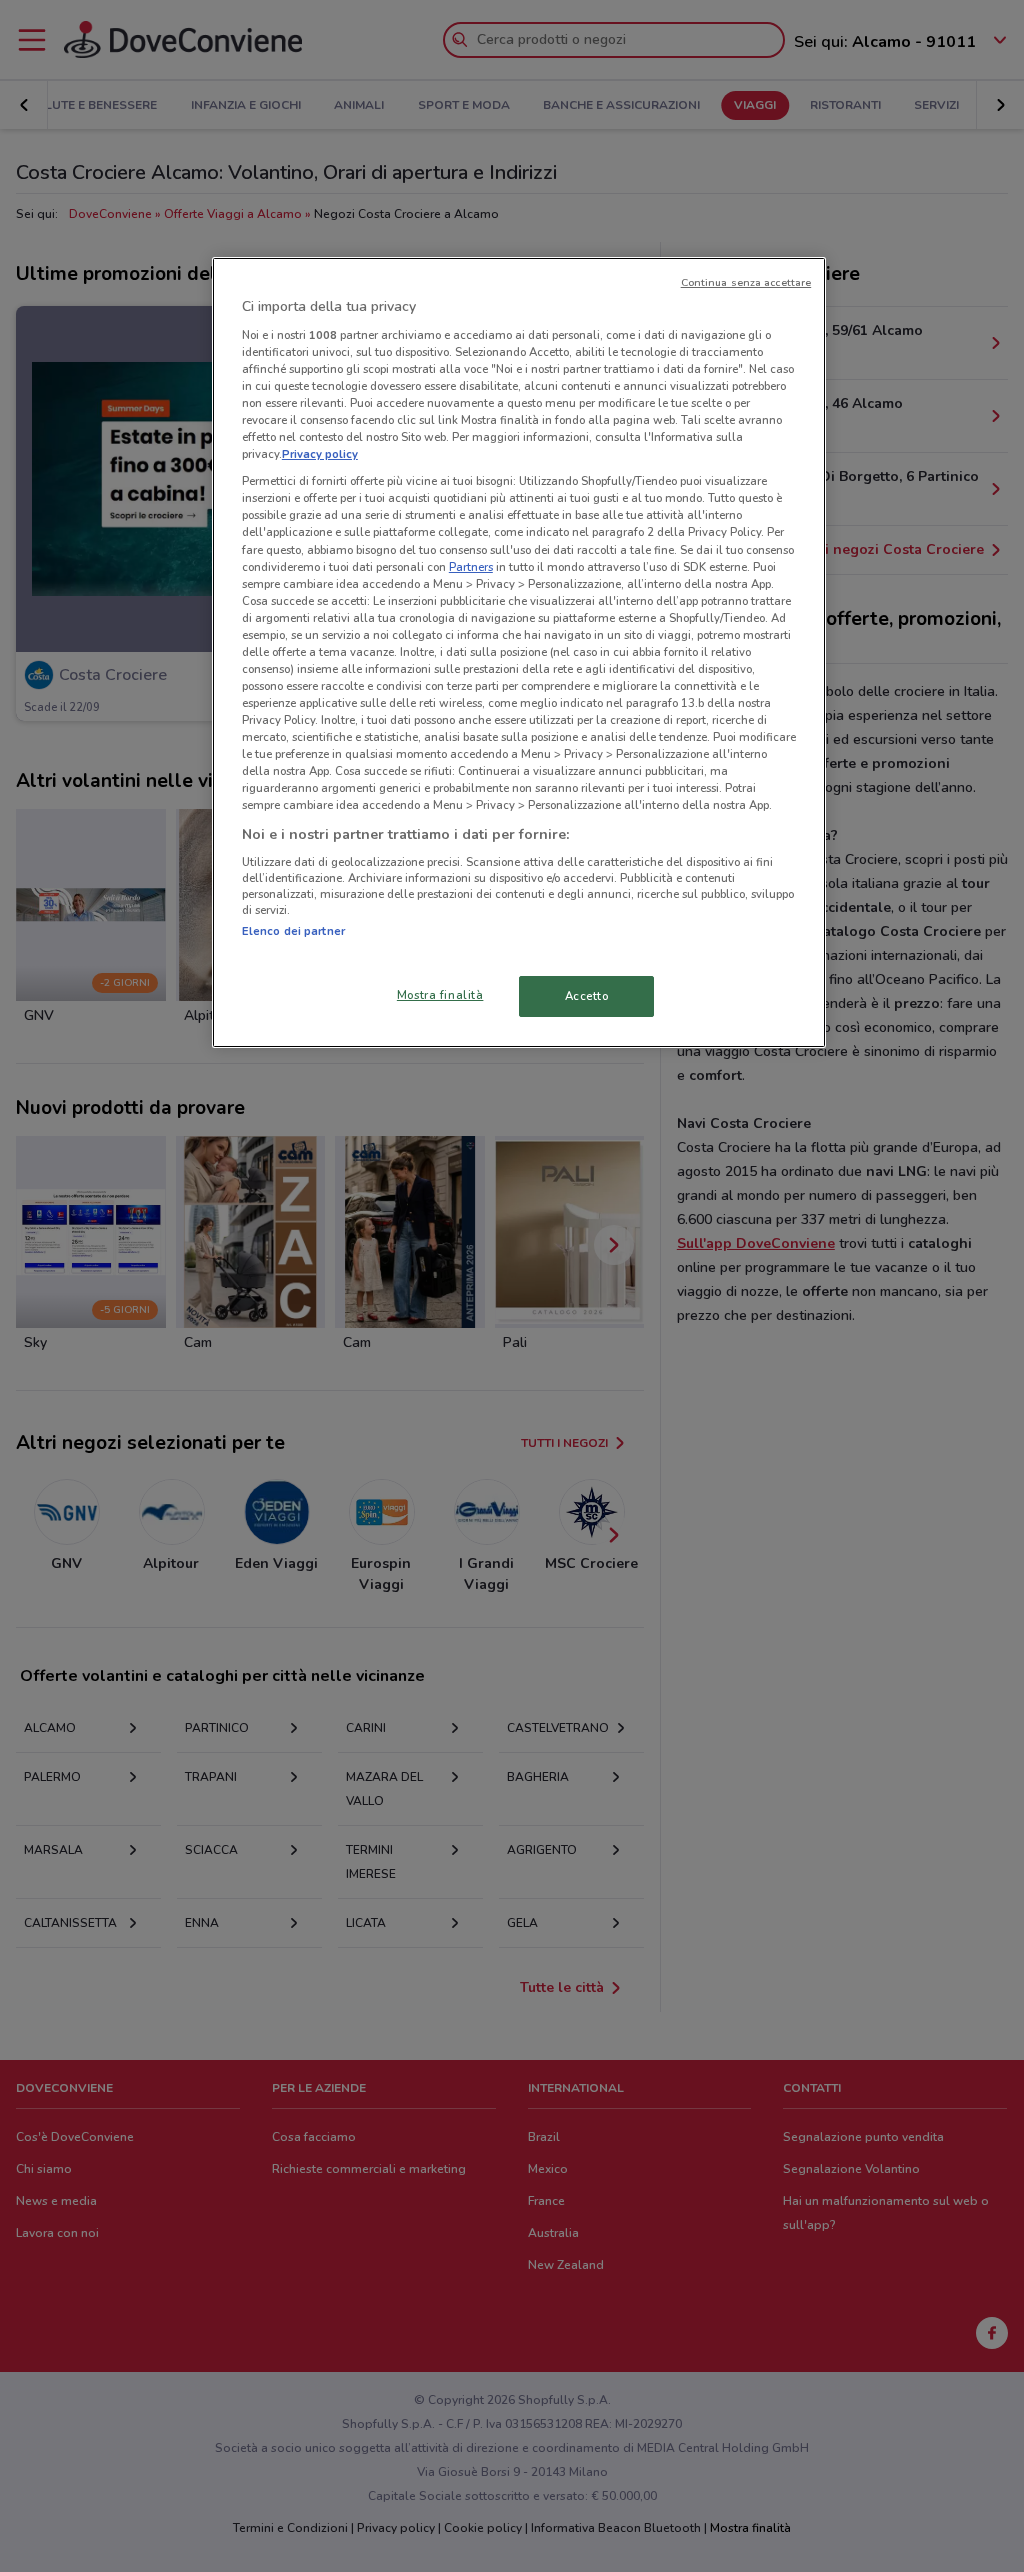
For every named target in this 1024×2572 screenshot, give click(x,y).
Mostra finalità (440, 995)
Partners (471, 567)
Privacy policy (320, 454)
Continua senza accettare (746, 282)
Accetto (587, 996)
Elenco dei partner (293, 931)
